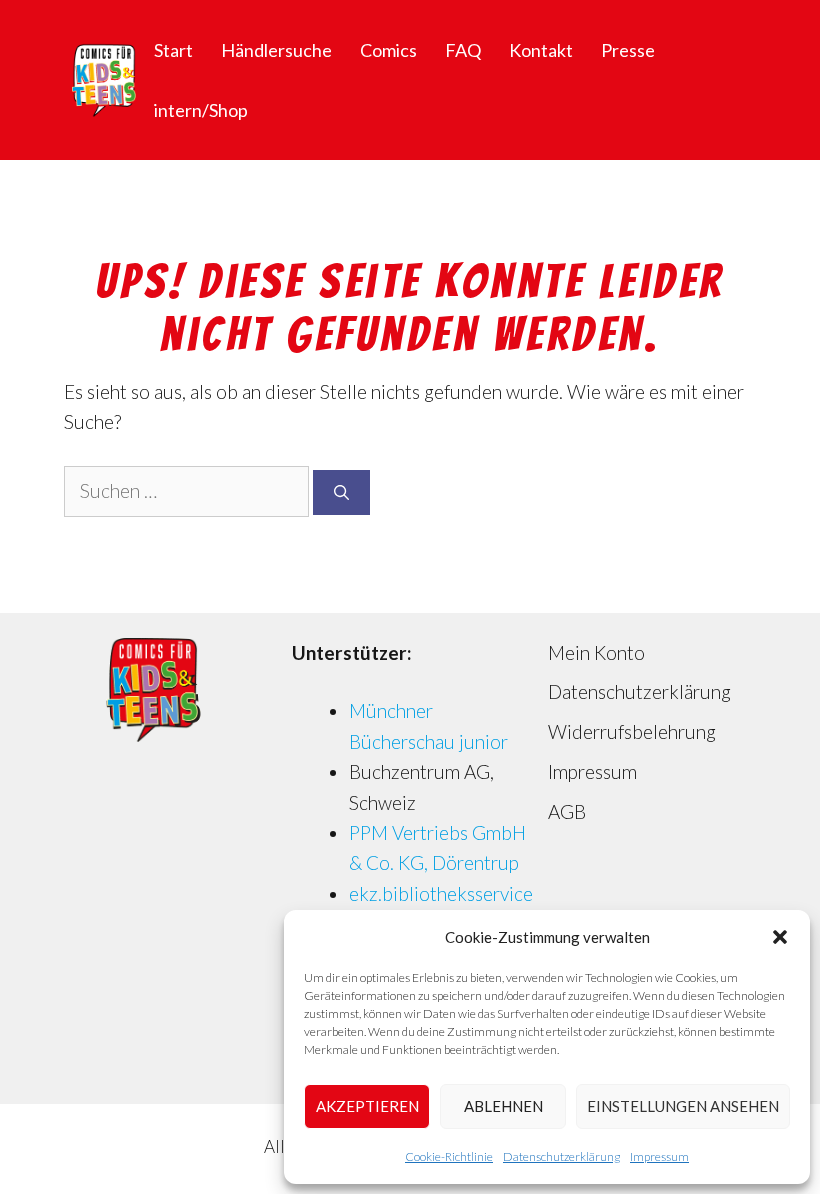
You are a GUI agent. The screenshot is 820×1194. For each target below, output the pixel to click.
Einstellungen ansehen (683, 1106)
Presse (628, 50)
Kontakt (541, 50)
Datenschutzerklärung (561, 1156)
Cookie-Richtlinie (449, 1156)
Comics (388, 50)
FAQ (463, 50)
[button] (780, 937)
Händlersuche (276, 50)
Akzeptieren (367, 1106)
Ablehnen (503, 1106)
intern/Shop (201, 110)
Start (173, 50)
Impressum (659, 1156)
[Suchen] (341, 492)
